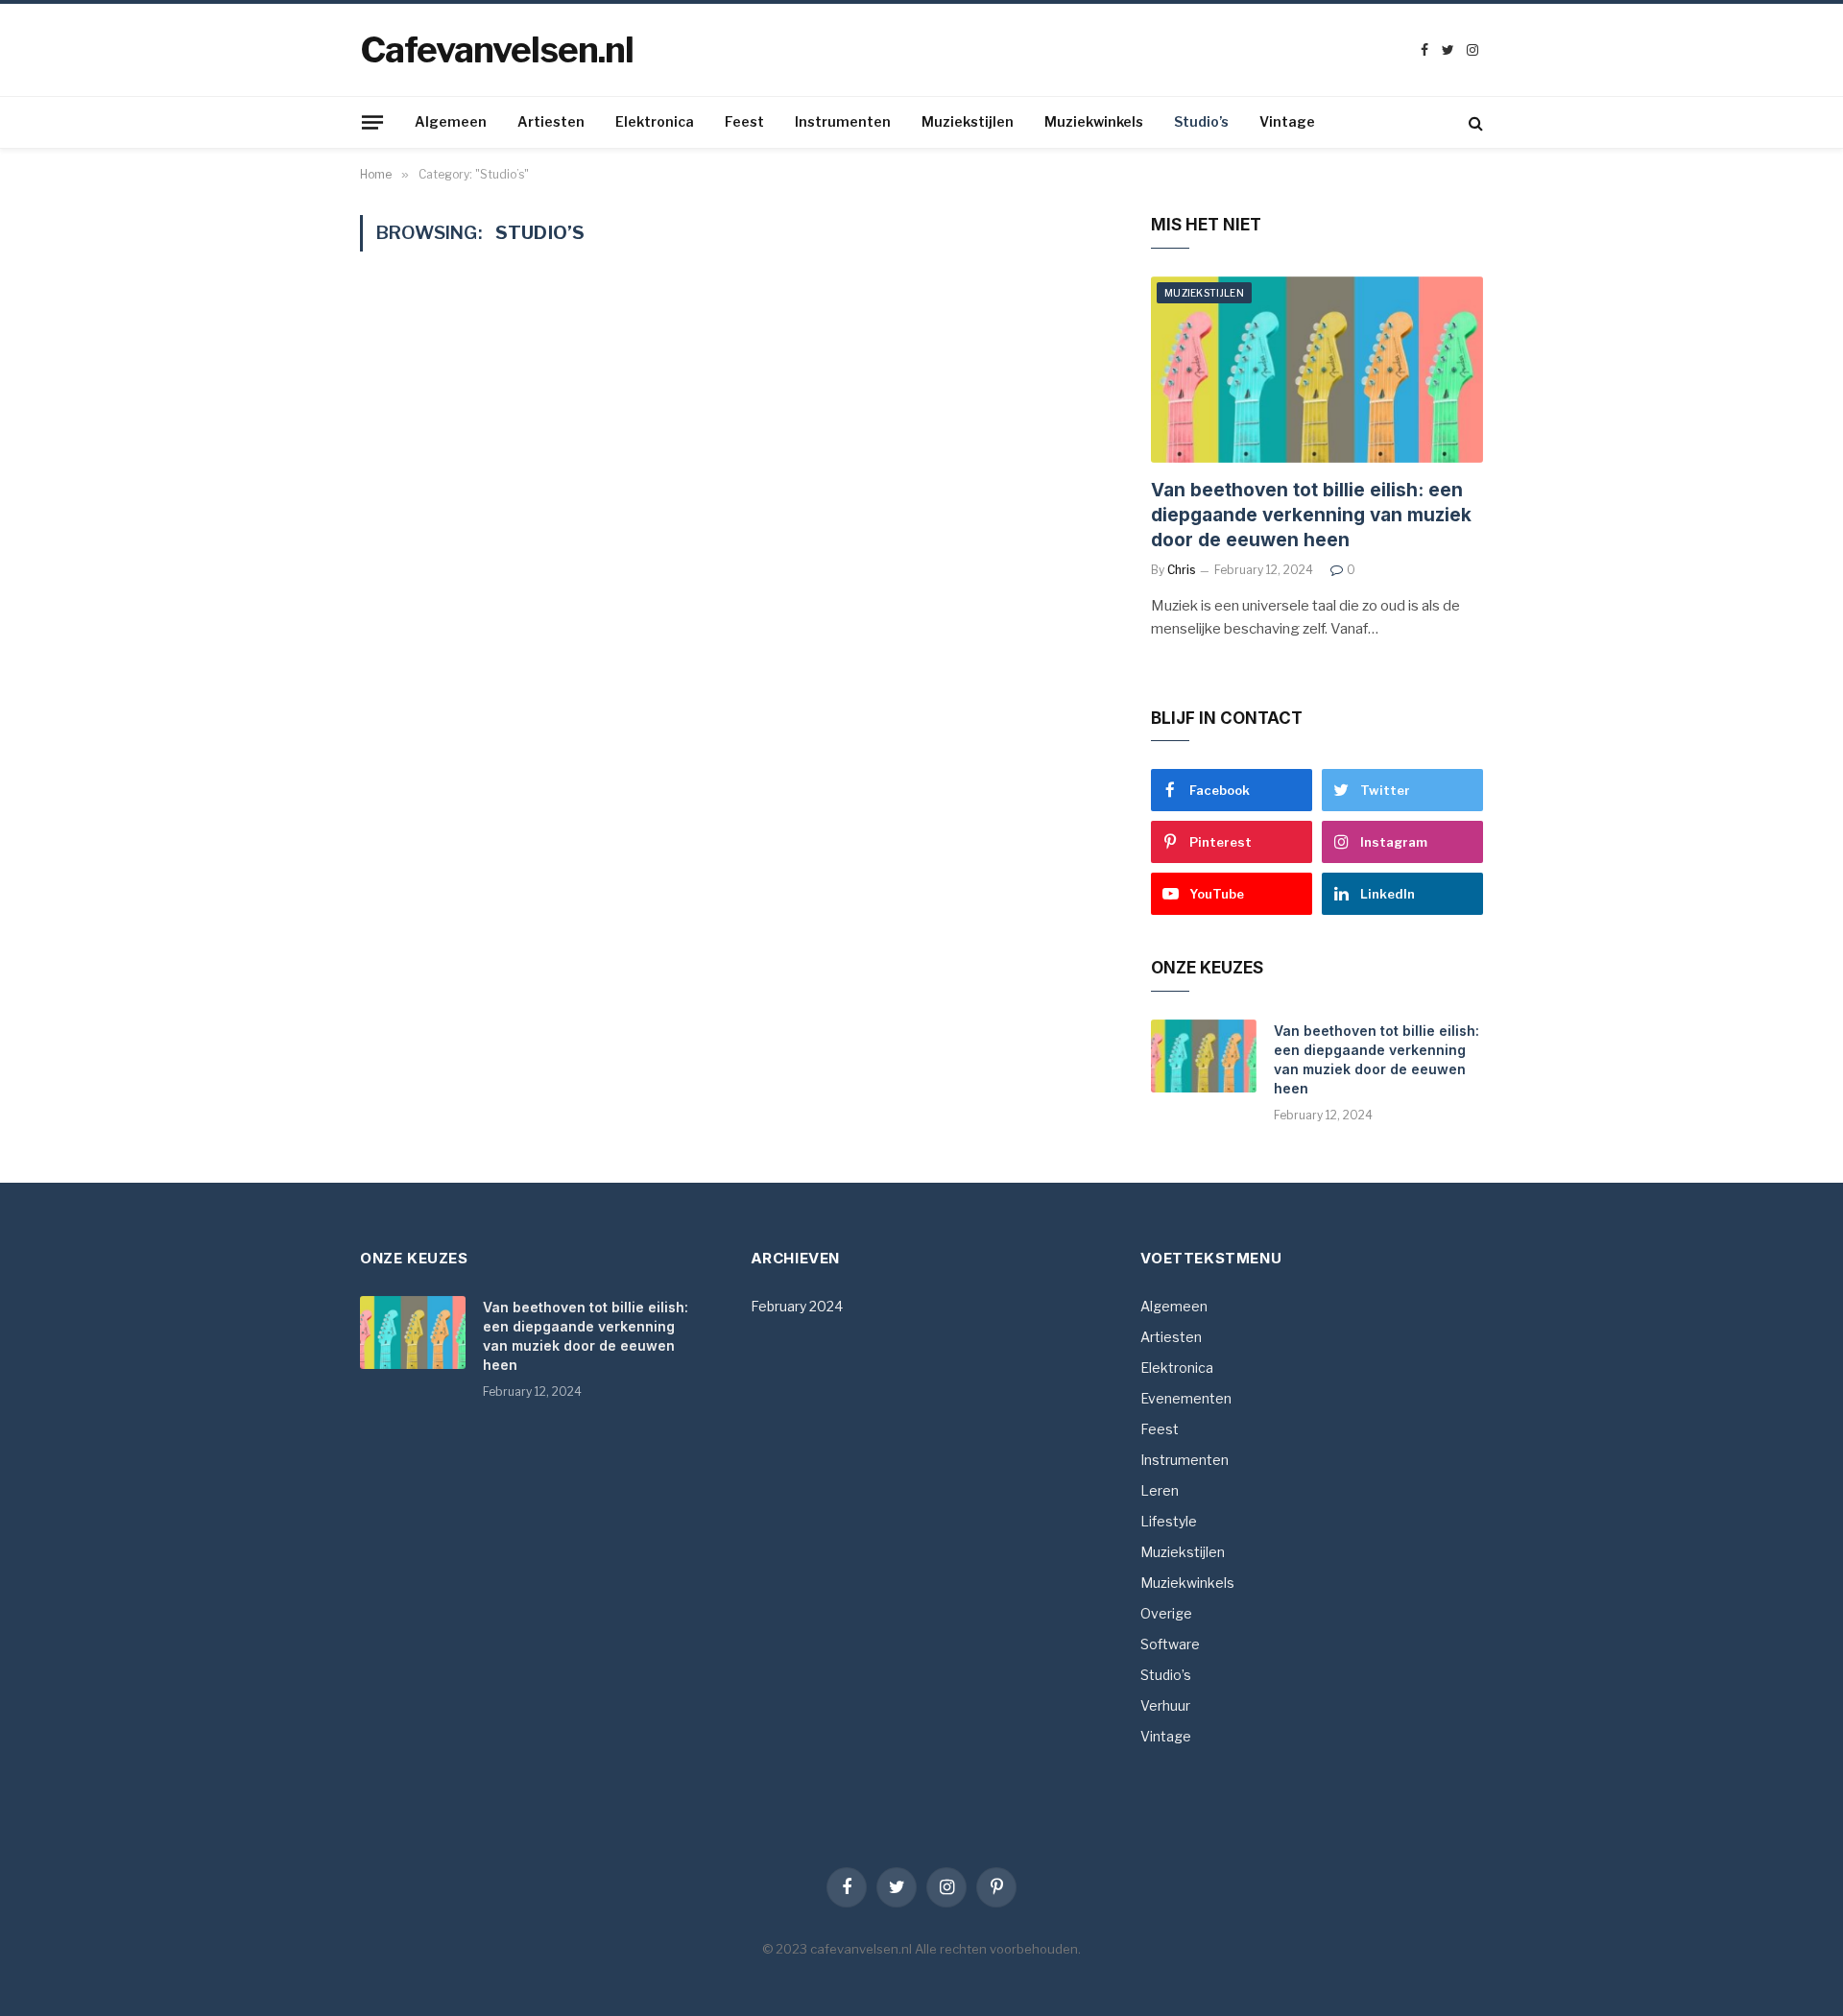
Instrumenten (843, 121)
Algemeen (451, 121)
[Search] (1474, 122)
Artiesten (551, 121)
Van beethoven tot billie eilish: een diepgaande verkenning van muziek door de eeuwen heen (1311, 515)
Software (1170, 1644)
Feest (744, 121)
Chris (1182, 570)
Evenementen (1186, 1398)
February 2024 (797, 1306)
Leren (1160, 1490)
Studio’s (1201, 121)
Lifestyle (1169, 1521)
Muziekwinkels (1094, 121)
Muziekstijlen (968, 121)
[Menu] (372, 122)
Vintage (1287, 121)
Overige (1166, 1613)
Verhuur (1165, 1705)
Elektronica (655, 121)
